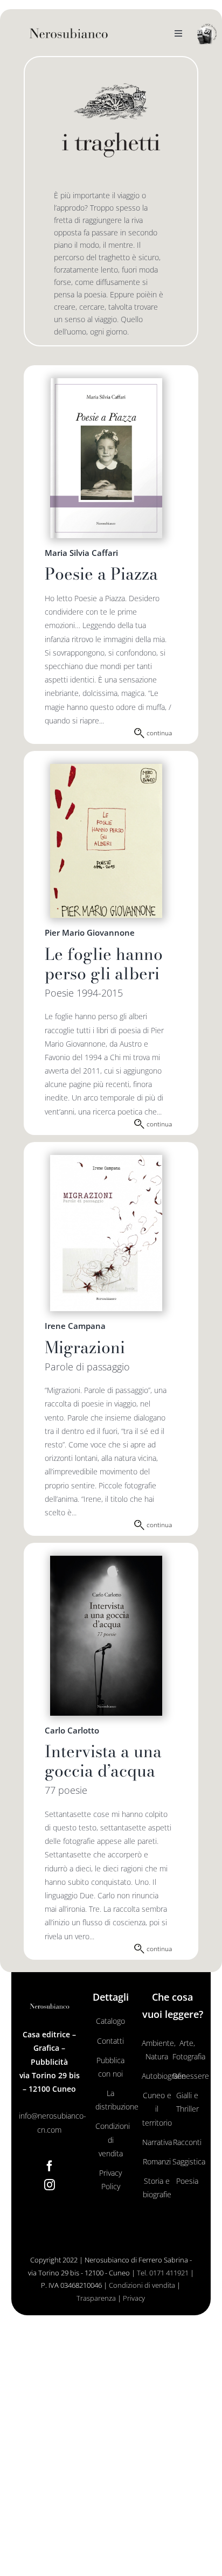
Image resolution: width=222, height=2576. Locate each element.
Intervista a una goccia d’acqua (103, 1761)
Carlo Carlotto (72, 1730)
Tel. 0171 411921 (163, 2273)
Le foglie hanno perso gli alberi (104, 964)
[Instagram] (50, 2185)
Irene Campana (75, 1326)
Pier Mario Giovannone (90, 932)
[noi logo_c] (207, 34)
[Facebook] (50, 2166)
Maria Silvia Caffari (81, 553)
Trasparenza (96, 2298)
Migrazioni (85, 1347)
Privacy (134, 2298)
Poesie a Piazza (101, 574)
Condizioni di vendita (142, 2285)
